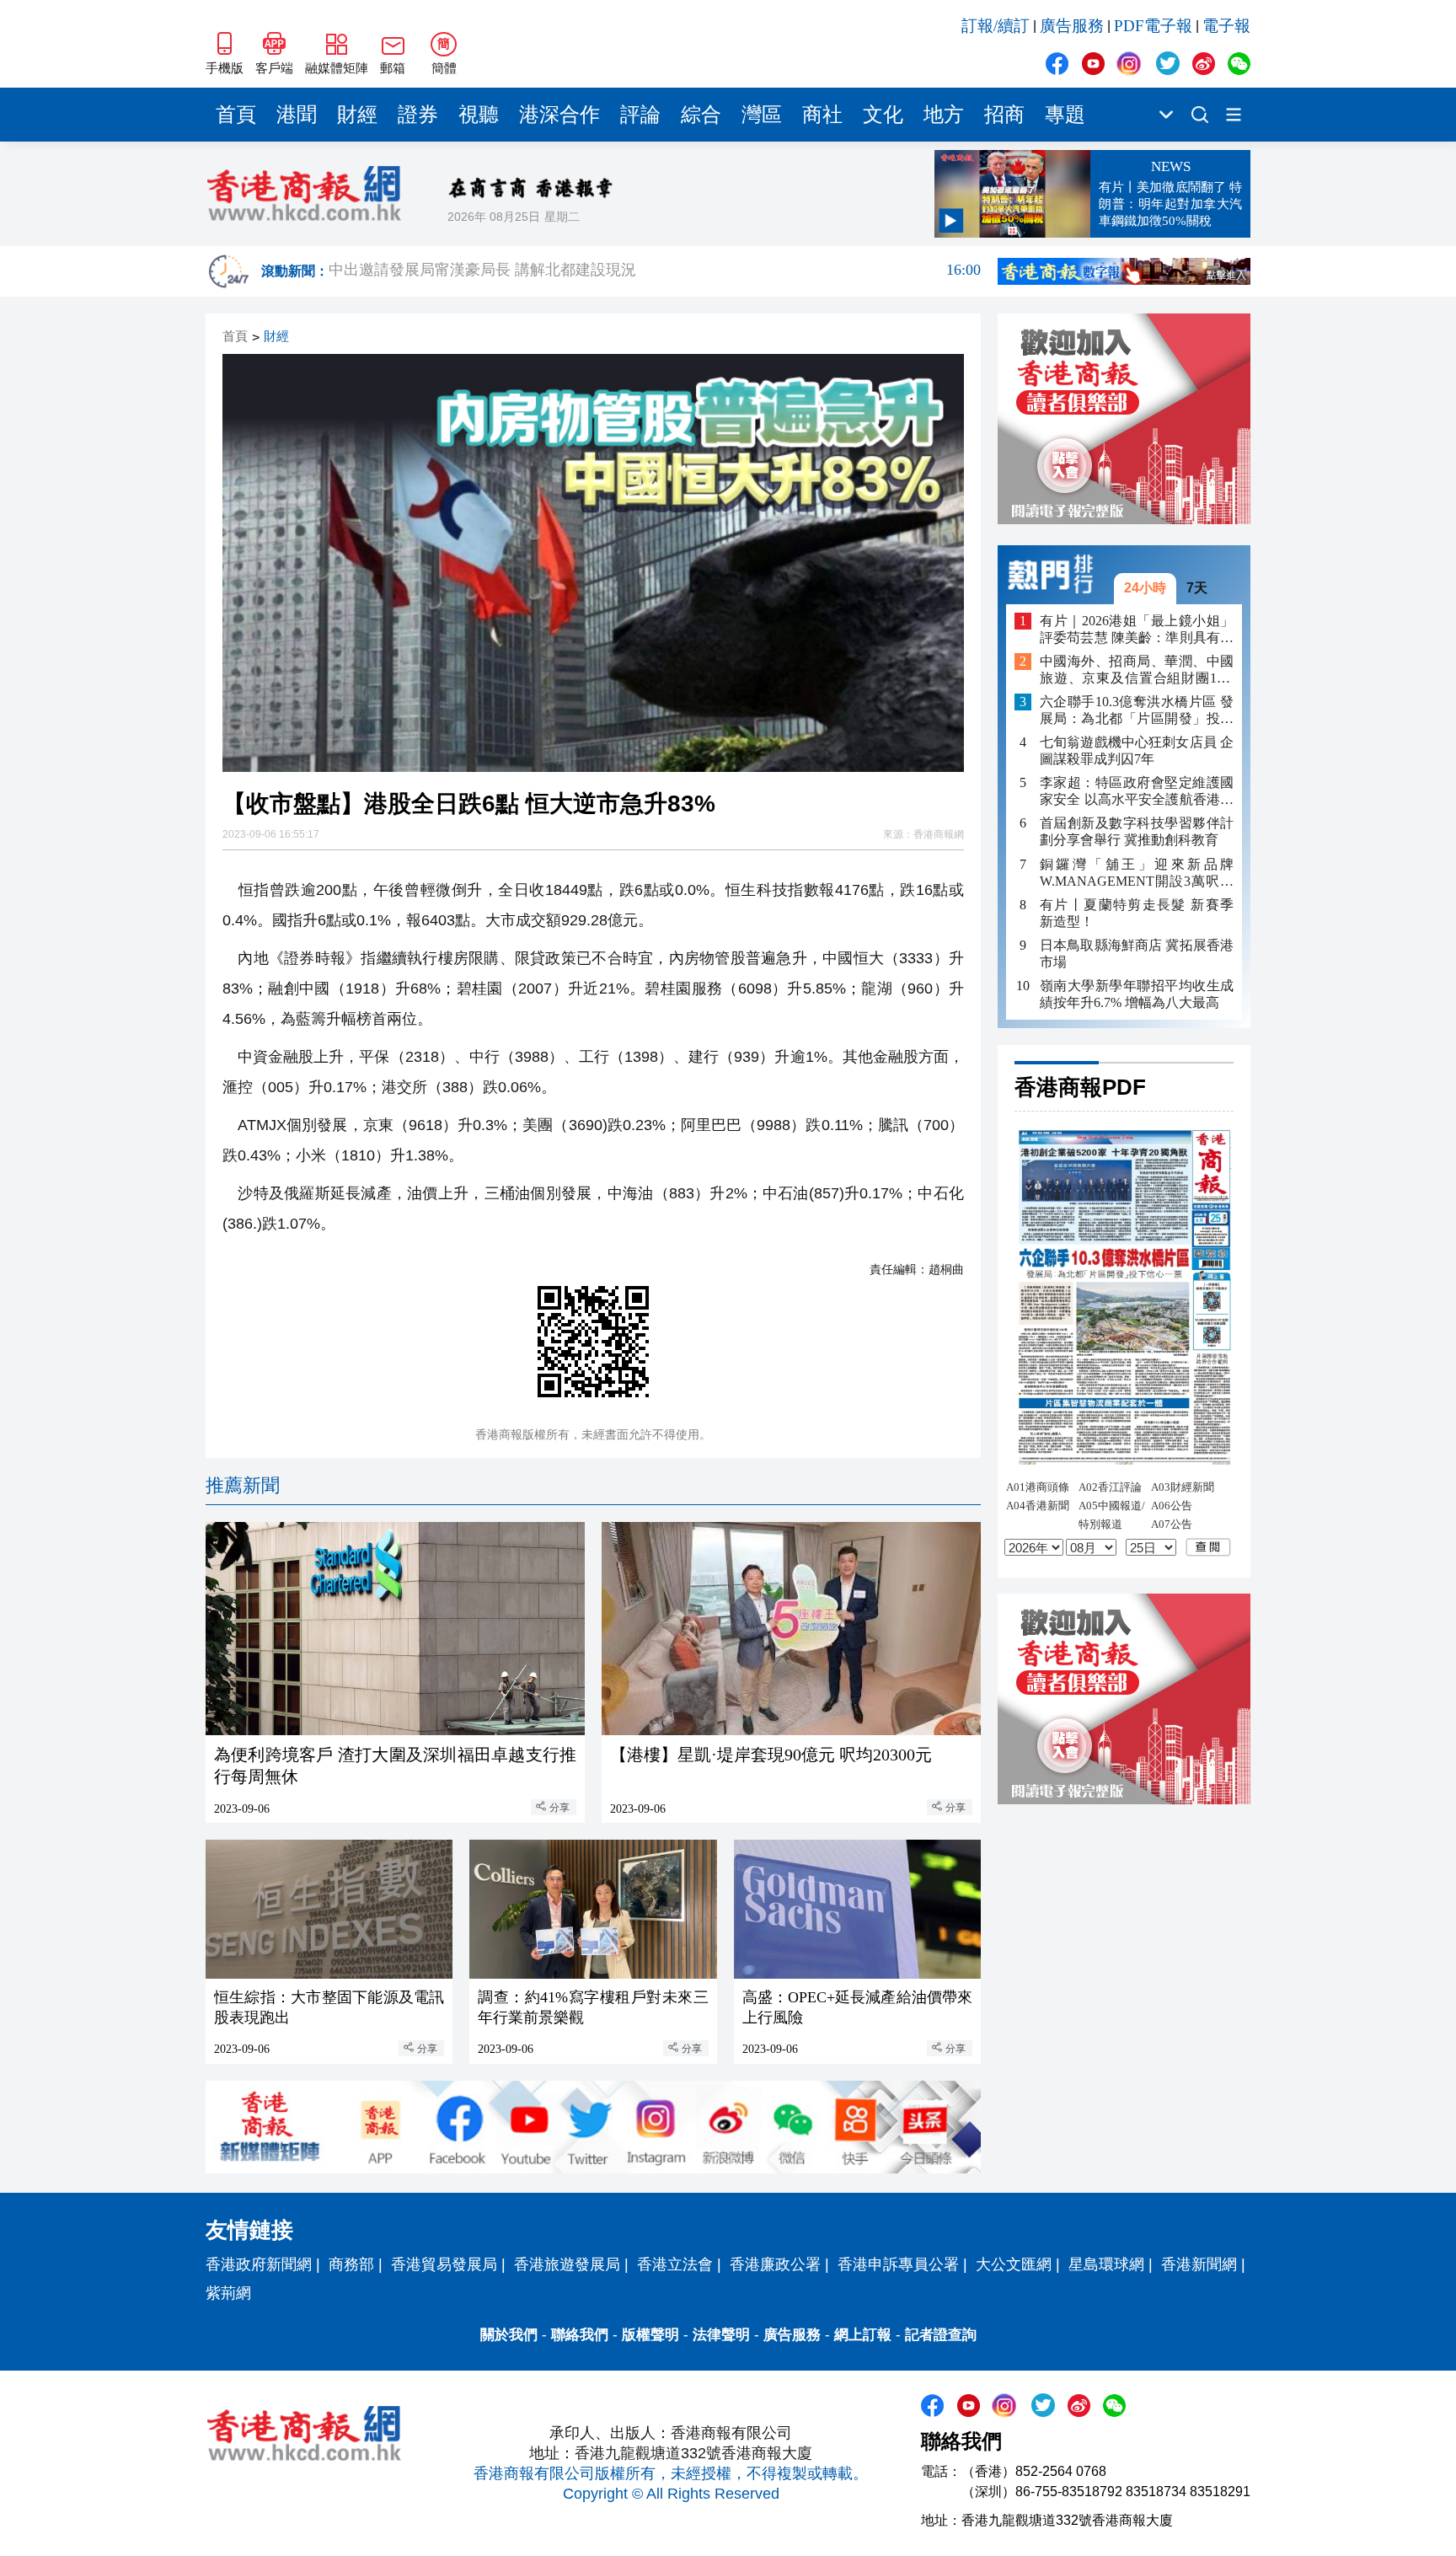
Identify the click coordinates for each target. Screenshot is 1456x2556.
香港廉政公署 (775, 2264)
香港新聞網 (1199, 2264)
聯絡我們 (580, 2335)
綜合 (701, 115)
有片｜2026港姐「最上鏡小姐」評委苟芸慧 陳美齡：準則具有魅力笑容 (1137, 629)
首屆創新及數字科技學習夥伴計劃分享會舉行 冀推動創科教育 (1137, 831)
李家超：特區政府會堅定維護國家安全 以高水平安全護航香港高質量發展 (1137, 792)
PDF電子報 (1153, 26)
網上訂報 (863, 2335)
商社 (822, 115)
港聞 (297, 115)
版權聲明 (650, 2335)
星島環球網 (1106, 2264)
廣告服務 (1072, 26)
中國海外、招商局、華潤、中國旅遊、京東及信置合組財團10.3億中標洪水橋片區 (1137, 670)
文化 (883, 115)
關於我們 (509, 2335)
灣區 (762, 115)
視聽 (479, 115)
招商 (1004, 115)
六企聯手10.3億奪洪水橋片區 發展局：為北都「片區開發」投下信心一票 (1137, 711)
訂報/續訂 (996, 26)
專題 (1065, 115)
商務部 (351, 2264)
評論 (640, 115)
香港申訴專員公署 (898, 2264)
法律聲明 (721, 2335)
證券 (418, 115)
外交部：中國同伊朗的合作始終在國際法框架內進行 (655, 271)
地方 (944, 115)
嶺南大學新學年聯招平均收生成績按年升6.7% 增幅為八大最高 (1137, 993)
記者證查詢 (941, 2335)
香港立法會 (675, 2264)
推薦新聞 (243, 1485)
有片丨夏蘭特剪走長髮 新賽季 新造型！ (1137, 912)
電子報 (1226, 26)
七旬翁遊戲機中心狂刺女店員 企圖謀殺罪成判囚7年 (1137, 750)
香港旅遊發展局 (567, 2264)
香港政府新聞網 (259, 2264)
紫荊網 (228, 2293)
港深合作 (559, 115)
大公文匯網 (1014, 2264)
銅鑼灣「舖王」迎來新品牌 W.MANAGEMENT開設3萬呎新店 (1137, 873)
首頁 (236, 115)
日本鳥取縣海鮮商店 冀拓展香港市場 (1137, 953)
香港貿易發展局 (444, 2264)
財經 (357, 115)
